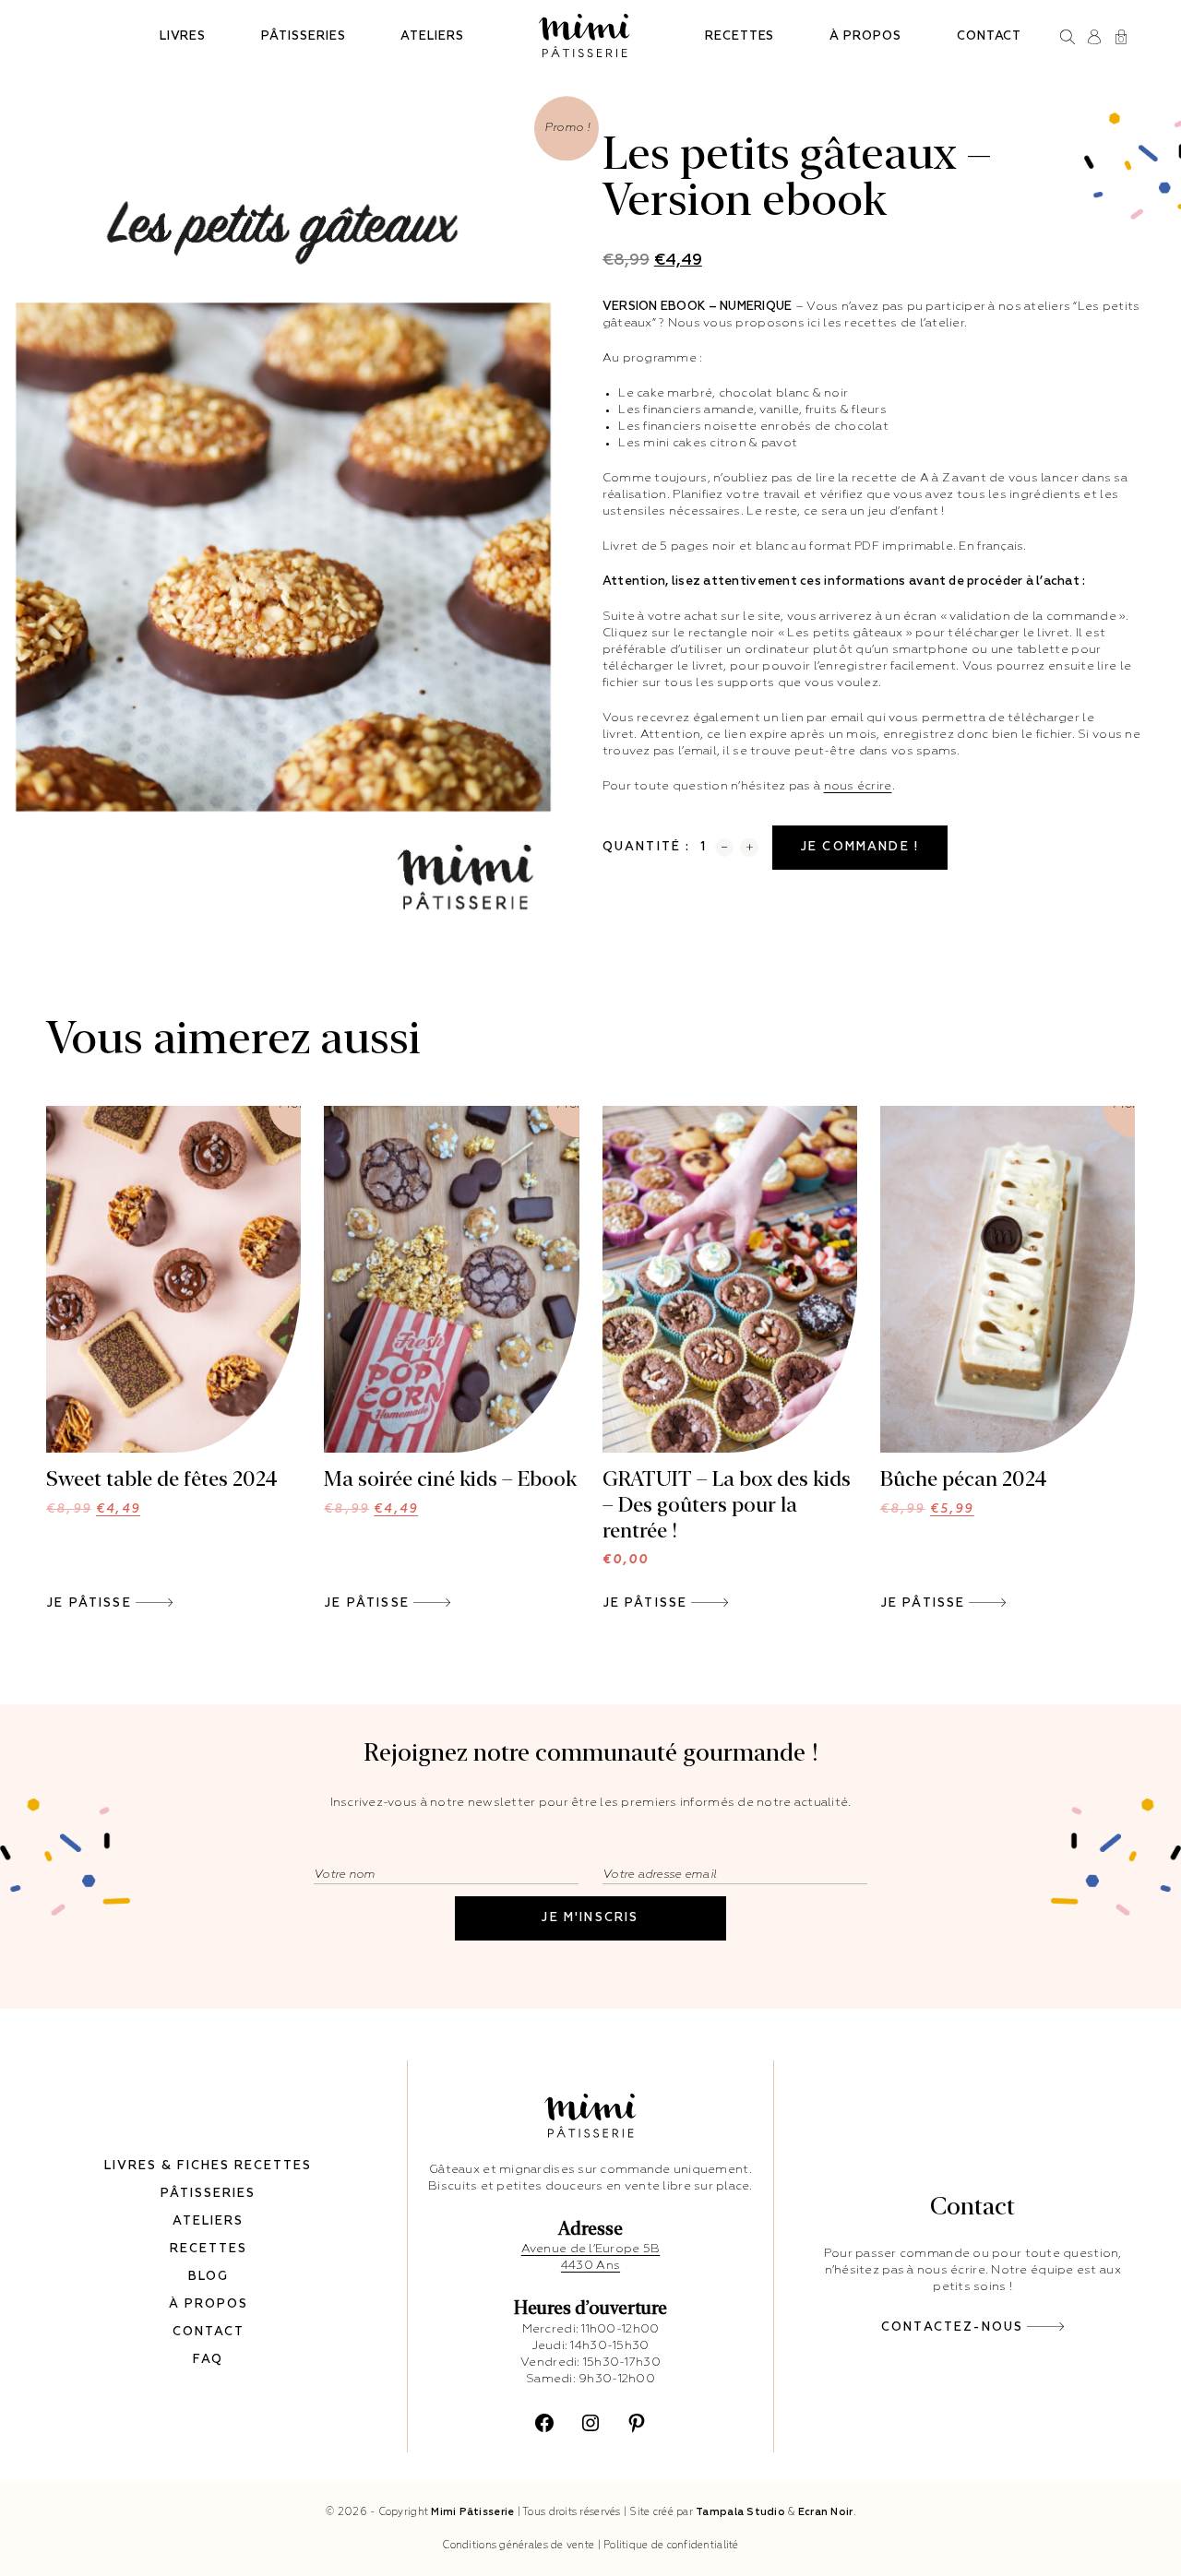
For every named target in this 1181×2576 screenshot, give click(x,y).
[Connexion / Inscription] (1095, 37)
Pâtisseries (303, 36)
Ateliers (432, 36)
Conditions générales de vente (518, 2545)
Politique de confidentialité (671, 2545)
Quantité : (647, 847)
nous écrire (858, 786)
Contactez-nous (952, 2327)
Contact (990, 36)
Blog (209, 2277)
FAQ (208, 2360)
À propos (865, 36)
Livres (183, 36)
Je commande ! (860, 847)
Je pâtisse (89, 1603)
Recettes (740, 36)
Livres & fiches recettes (208, 2166)
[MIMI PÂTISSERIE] (585, 36)
